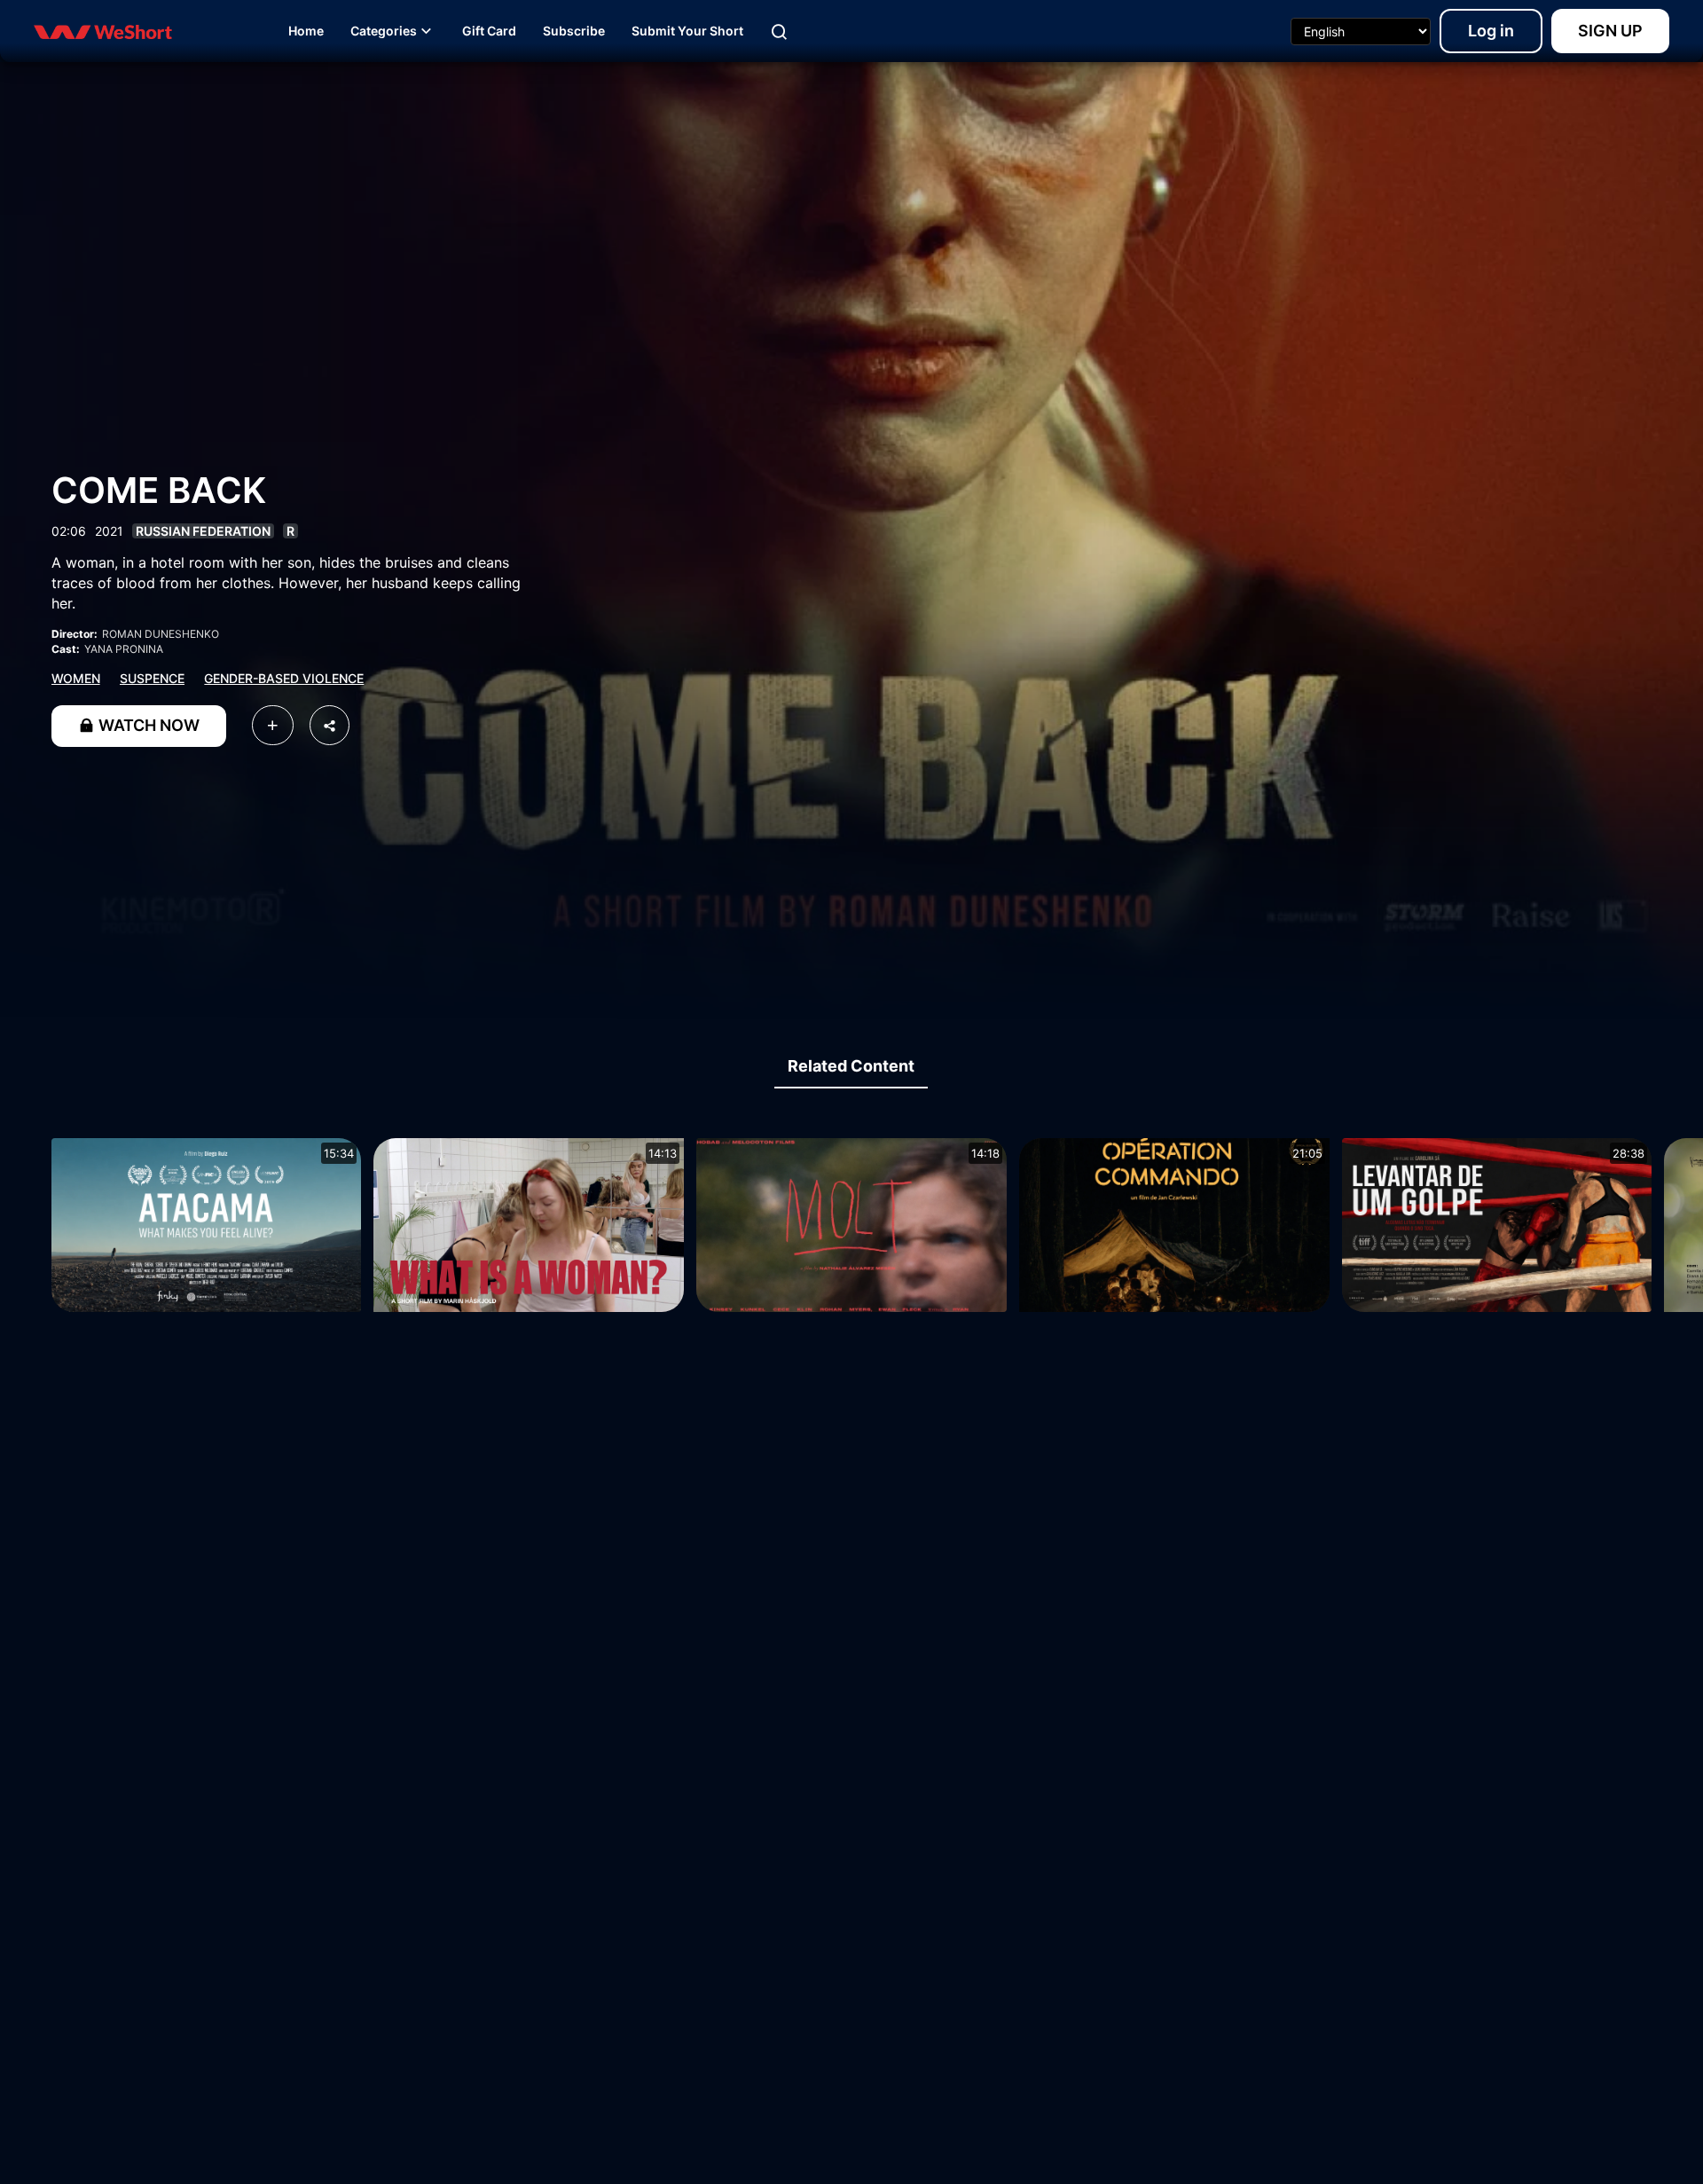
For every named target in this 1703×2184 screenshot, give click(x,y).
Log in (1491, 31)
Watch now (147, 725)
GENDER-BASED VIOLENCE (284, 678)
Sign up (1610, 31)
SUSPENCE (152, 678)
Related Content (851, 1066)
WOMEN (76, 678)
